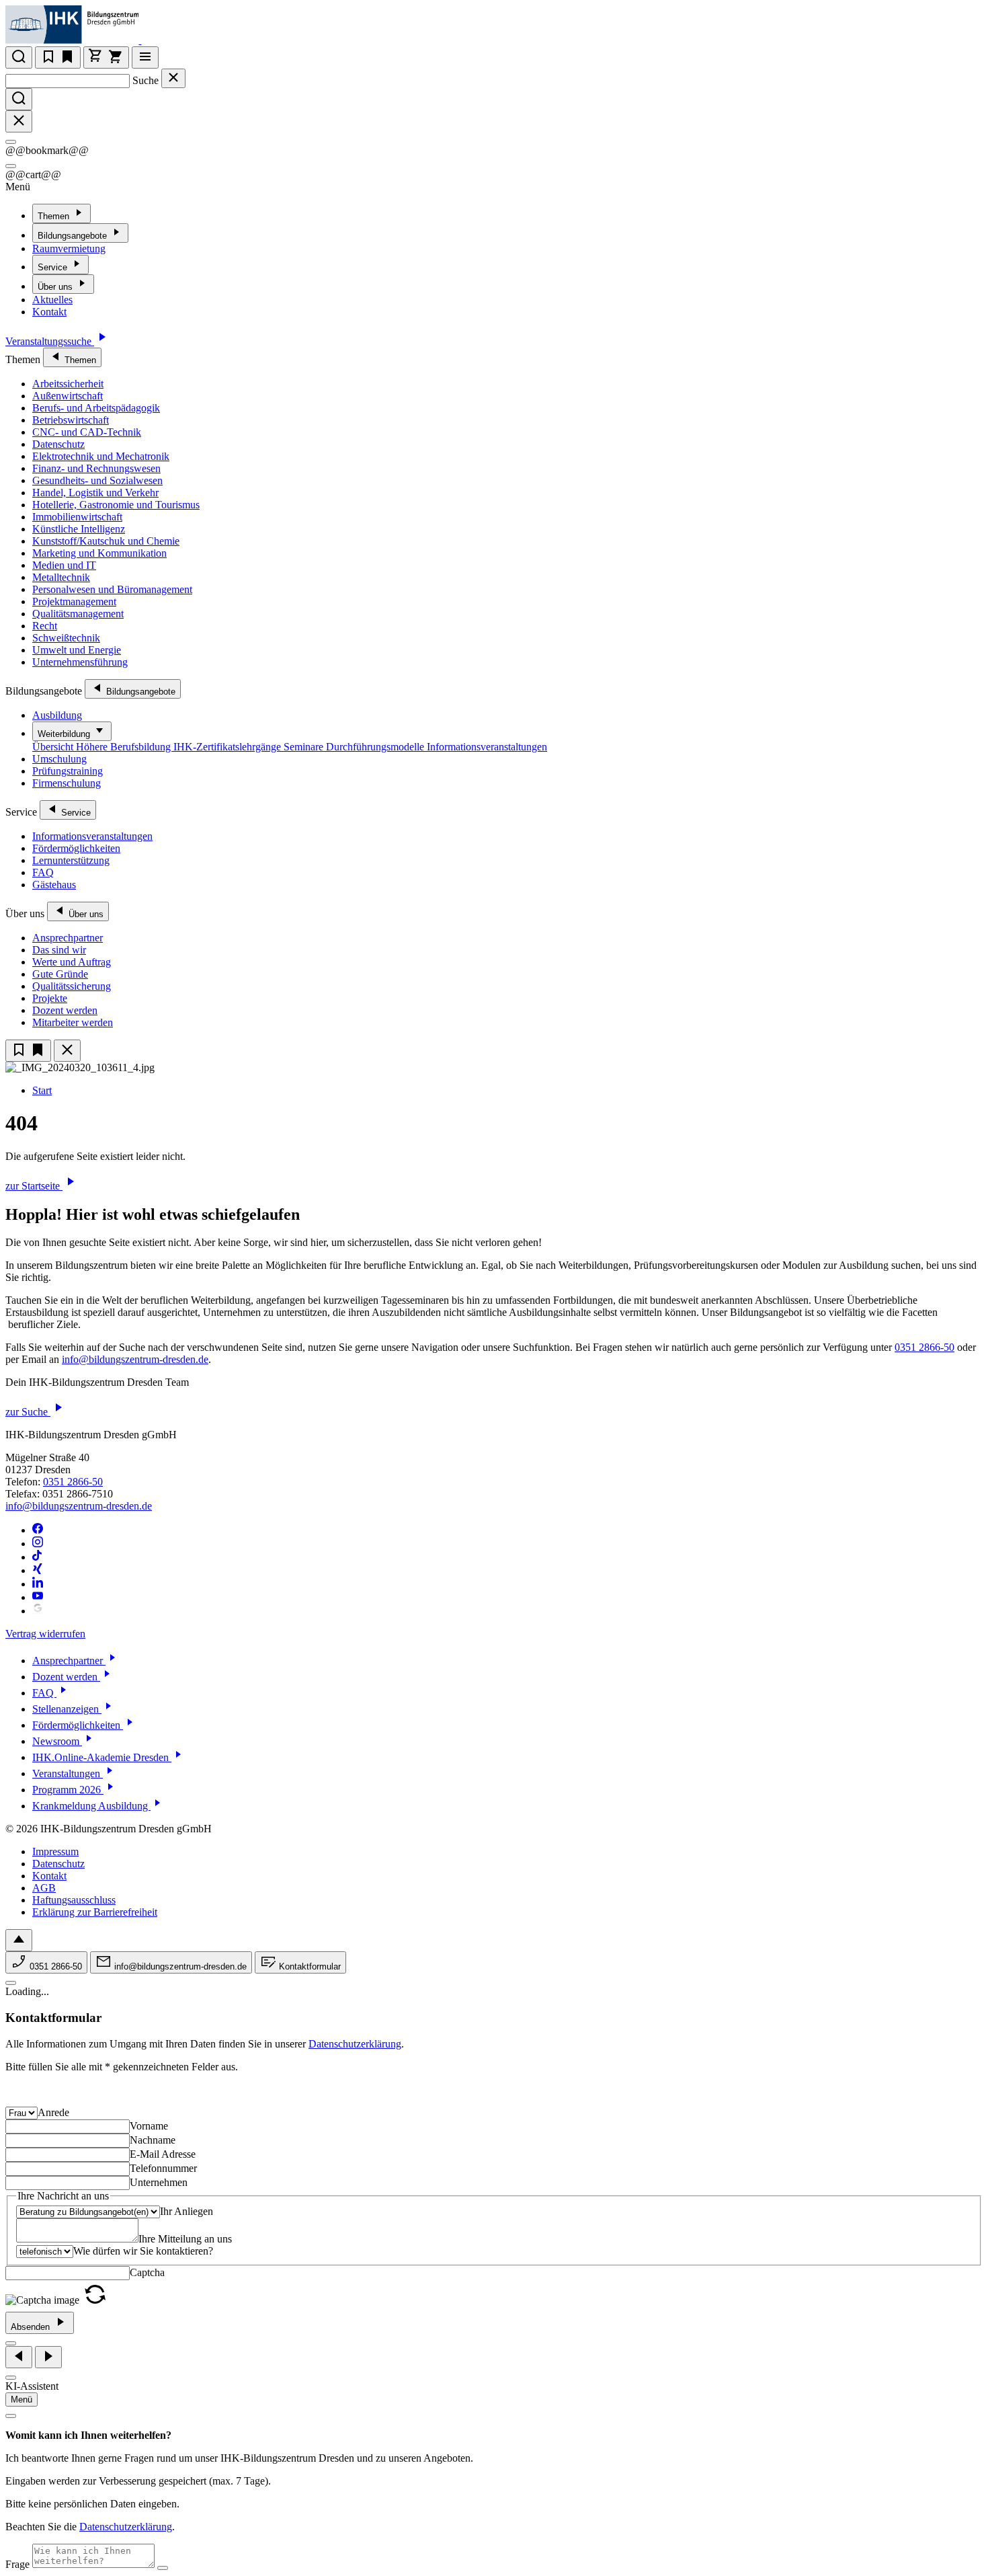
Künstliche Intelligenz (79, 529)
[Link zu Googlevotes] (38, 1611)
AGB (44, 1888)
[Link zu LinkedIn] (38, 1584)
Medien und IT (64, 565)
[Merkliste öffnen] (58, 57)
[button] (95, 2300)
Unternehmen (159, 2182)
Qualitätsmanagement (78, 614)
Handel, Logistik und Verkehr (95, 493)
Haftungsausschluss (74, 1900)
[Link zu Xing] (38, 1570)
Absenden (32, 2327)
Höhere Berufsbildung (125, 747)
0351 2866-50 (924, 1347)
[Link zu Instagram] (38, 1544)
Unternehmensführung (80, 662)
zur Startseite (34, 1186)
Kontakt (49, 312)
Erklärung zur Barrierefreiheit (95, 1912)
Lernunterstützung (71, 860)
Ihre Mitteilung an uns (185, 2239)
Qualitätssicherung (72, 986)
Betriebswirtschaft (71, 420)
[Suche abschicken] (19, 99)
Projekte (50, 998)
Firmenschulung (67, 783)
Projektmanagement (74, 601)
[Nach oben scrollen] (19, 1940)
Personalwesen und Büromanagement (112, 589)
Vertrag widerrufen (45, 1634)
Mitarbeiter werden (73, 1022)
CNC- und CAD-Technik (87, 432)
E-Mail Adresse (163, 2154)
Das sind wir (59, 950)
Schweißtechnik (66, 638)
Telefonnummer (163, 2168)
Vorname (149, 2126)
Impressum (55, 1851)
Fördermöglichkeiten (76, 848)
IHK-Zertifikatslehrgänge (229, 747)
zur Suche (28, 1412)
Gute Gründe (60, 974)
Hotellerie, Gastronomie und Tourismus (116, 505)
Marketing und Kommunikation (99, 553)
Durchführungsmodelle (376, 747)
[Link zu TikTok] (38, 1557)
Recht (45, 626)
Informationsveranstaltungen (487, 747)
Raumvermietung (69, 248)
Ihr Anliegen (187, 2211)
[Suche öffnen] (19, 57)
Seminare (305, 747)
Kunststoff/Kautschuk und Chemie (106, 541)
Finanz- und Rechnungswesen (96, 468)
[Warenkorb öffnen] (106, 57)
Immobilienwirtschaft (77, 517)
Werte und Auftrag (72, 962)
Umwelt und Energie (77, 650)
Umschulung (59, 759)
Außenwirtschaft (68, 396)
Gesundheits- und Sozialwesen (97, 480)
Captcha (147, 2272)
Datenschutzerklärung (355, 2044)
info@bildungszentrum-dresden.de (135, 1359)
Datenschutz (58, 444)
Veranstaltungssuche (50, 341)
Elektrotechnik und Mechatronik (101, 456)
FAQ (43, 872)
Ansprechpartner (68, 938)
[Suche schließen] (173, 78)
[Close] (11, 142)
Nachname (153, 2140)
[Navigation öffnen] (145, 57)
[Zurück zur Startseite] (150, 40)
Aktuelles (52, 300)
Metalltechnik (61, 577)
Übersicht (54, 747)
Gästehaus (54, 885)
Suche (146, 80)
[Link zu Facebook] (38, 1530)
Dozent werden (65, 1010)
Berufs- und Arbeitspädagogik (96, 408)
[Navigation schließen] (67, 1051)
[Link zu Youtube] (38, 1597)
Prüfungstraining (68, 771)
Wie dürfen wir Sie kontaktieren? (143, 2251)
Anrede (53, 2112)
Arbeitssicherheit (68, 384)
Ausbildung (57, 715)
